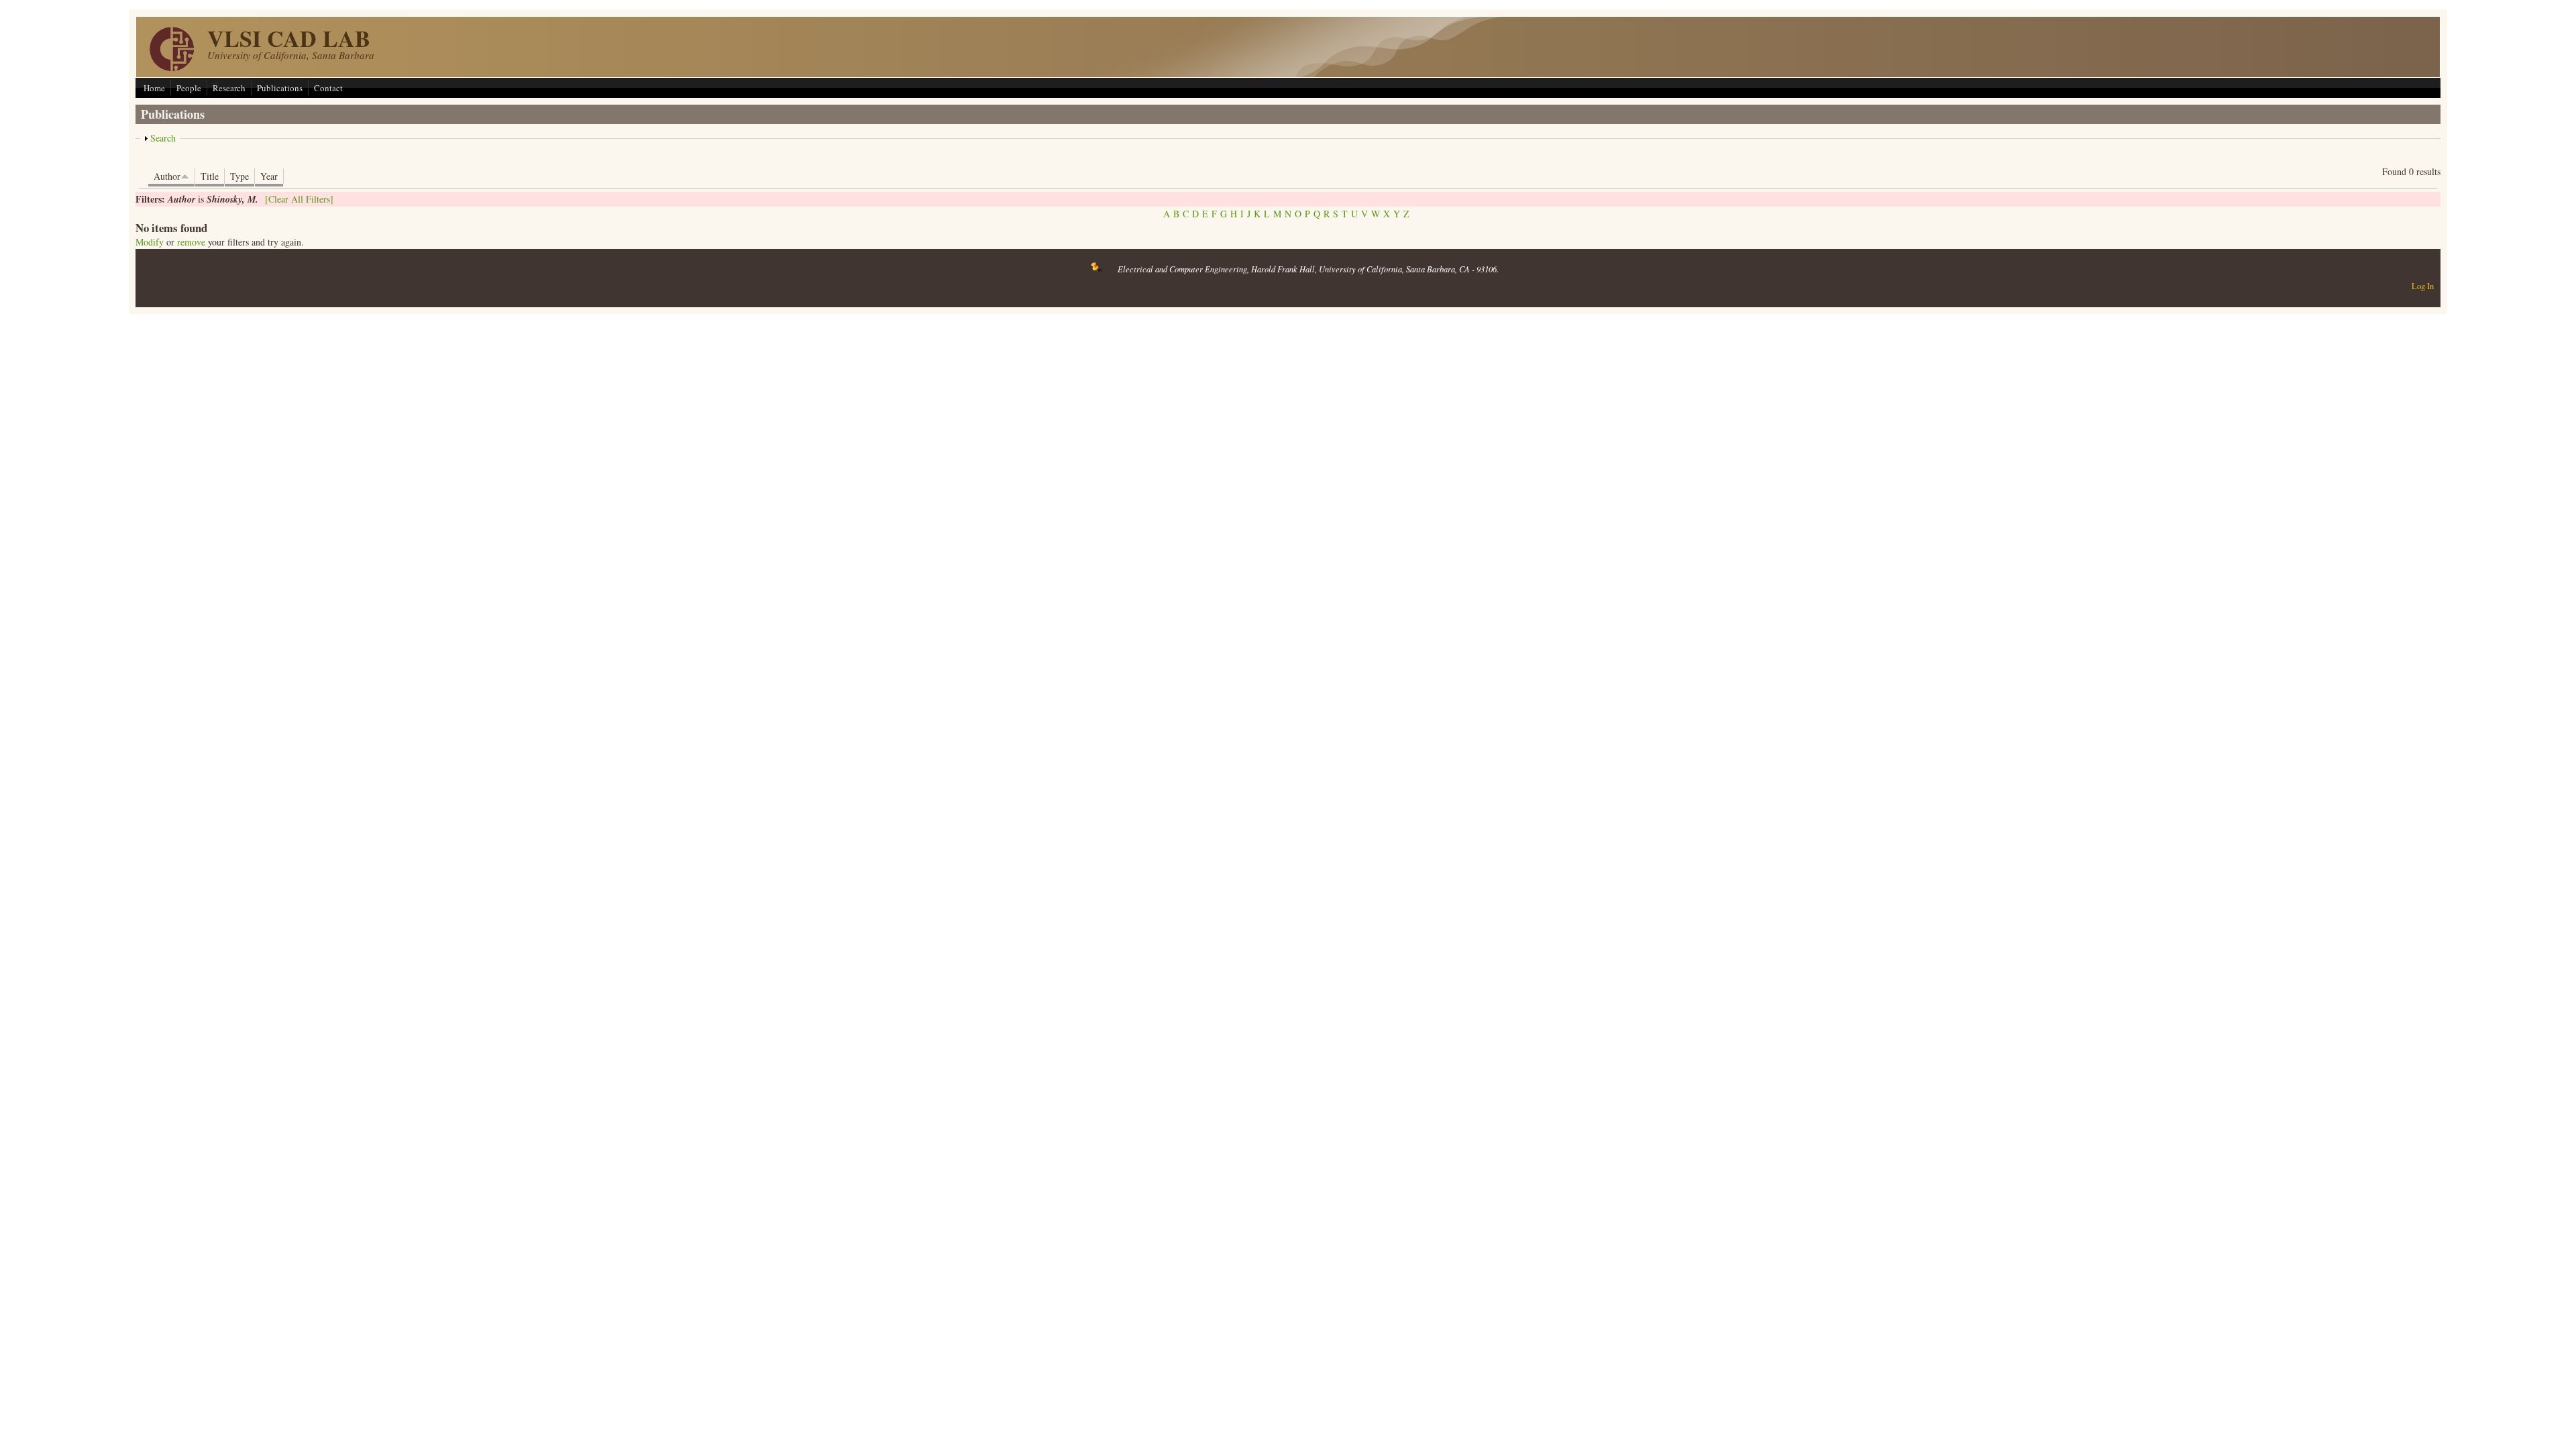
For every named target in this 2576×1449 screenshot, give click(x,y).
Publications (280, 88)
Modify (150, 242)
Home (154, 88)
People (189, 88)
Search (163, 138)
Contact (328, 88)
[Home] (172, 67)
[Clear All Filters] (299, 199)
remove (191, 242)
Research (229, 88)
